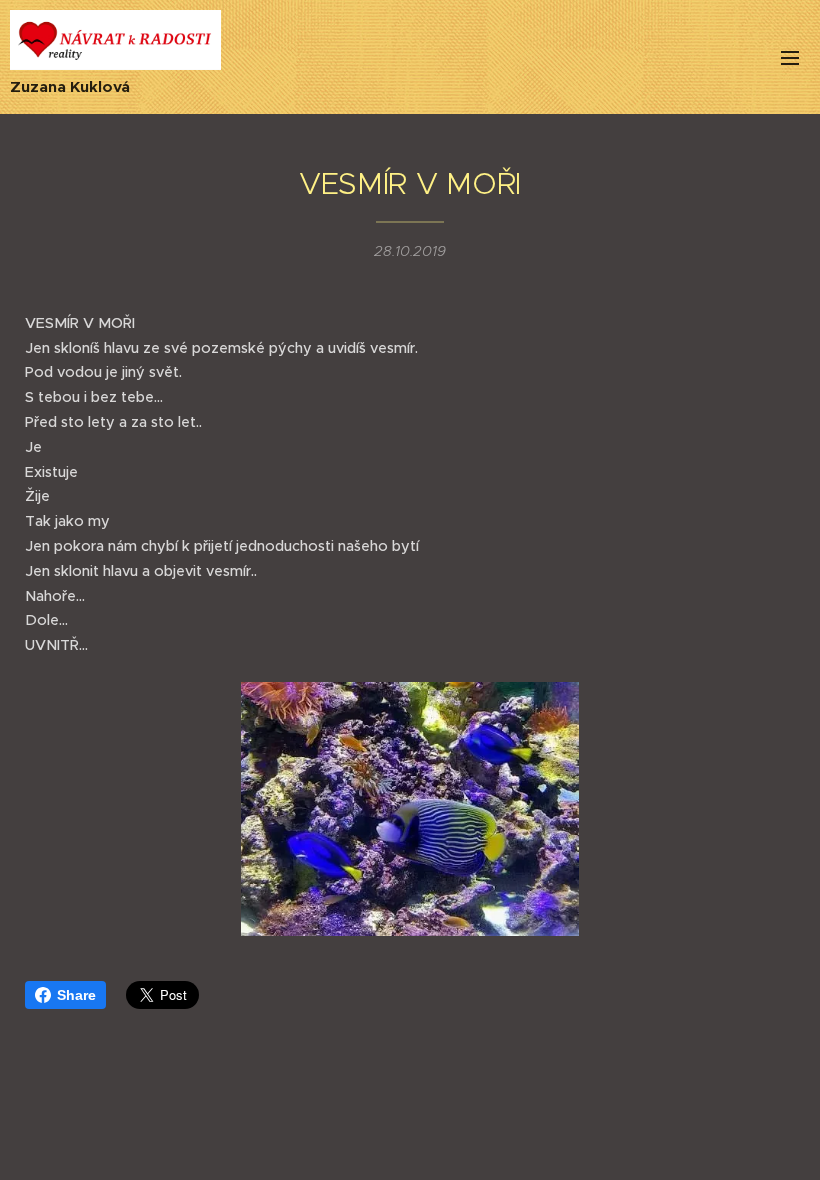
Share (76, 995)
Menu (790, 57)
